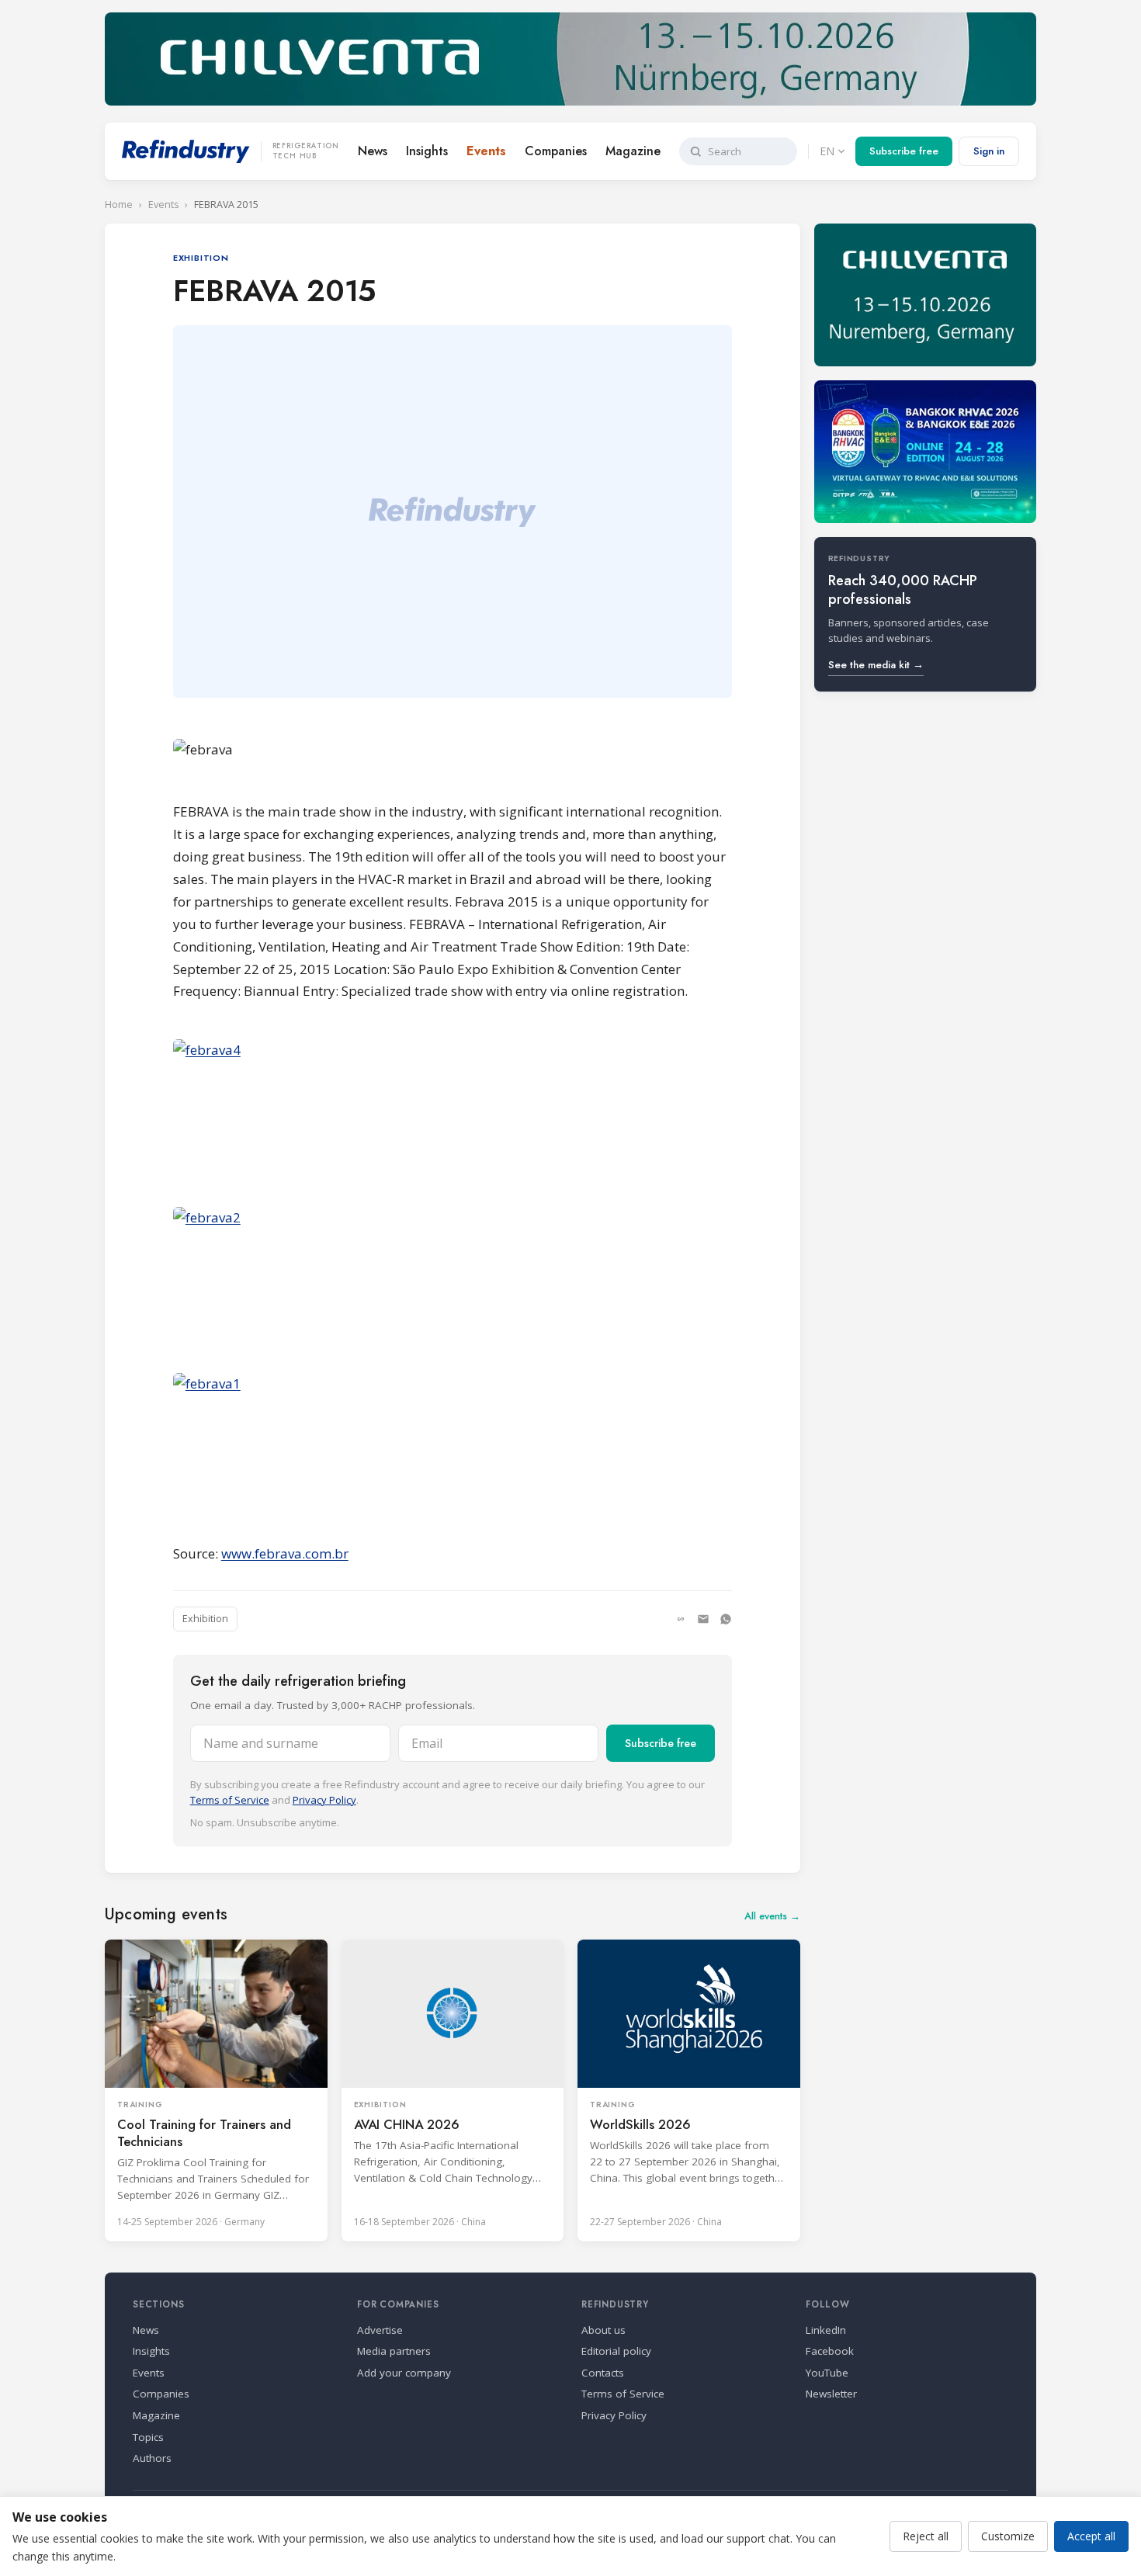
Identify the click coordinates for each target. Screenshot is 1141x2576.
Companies (556, 151)
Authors (152, 2458)
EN (827, 151)
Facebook (830, 2351)
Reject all (926, 2536)
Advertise (380, 2330)
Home (119, 205)
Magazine (633, 151)
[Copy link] (681, 1619)
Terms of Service (230, 1800)
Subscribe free (904, 151)
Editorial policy (616, 2351)
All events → (772, 1916)
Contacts (603, 2373)
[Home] (186, 151)
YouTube (827, 2373)
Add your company (404, 2373)
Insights (427, 151)
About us (603, 2330)
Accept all (1091, 2536)
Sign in (989, 151)
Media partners (394, 2351)
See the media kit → (876, 665)
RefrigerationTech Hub (306, 151)
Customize (1008, 2536)
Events (486, 151)
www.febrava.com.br (285, 1553)
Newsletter (831, 2394)
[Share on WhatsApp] (726, 1619)
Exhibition (205, 1619)
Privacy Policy (324, 1800)
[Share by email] (703, 1619)
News (373, 151)
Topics (148, 2437)
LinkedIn (826, 2330)
